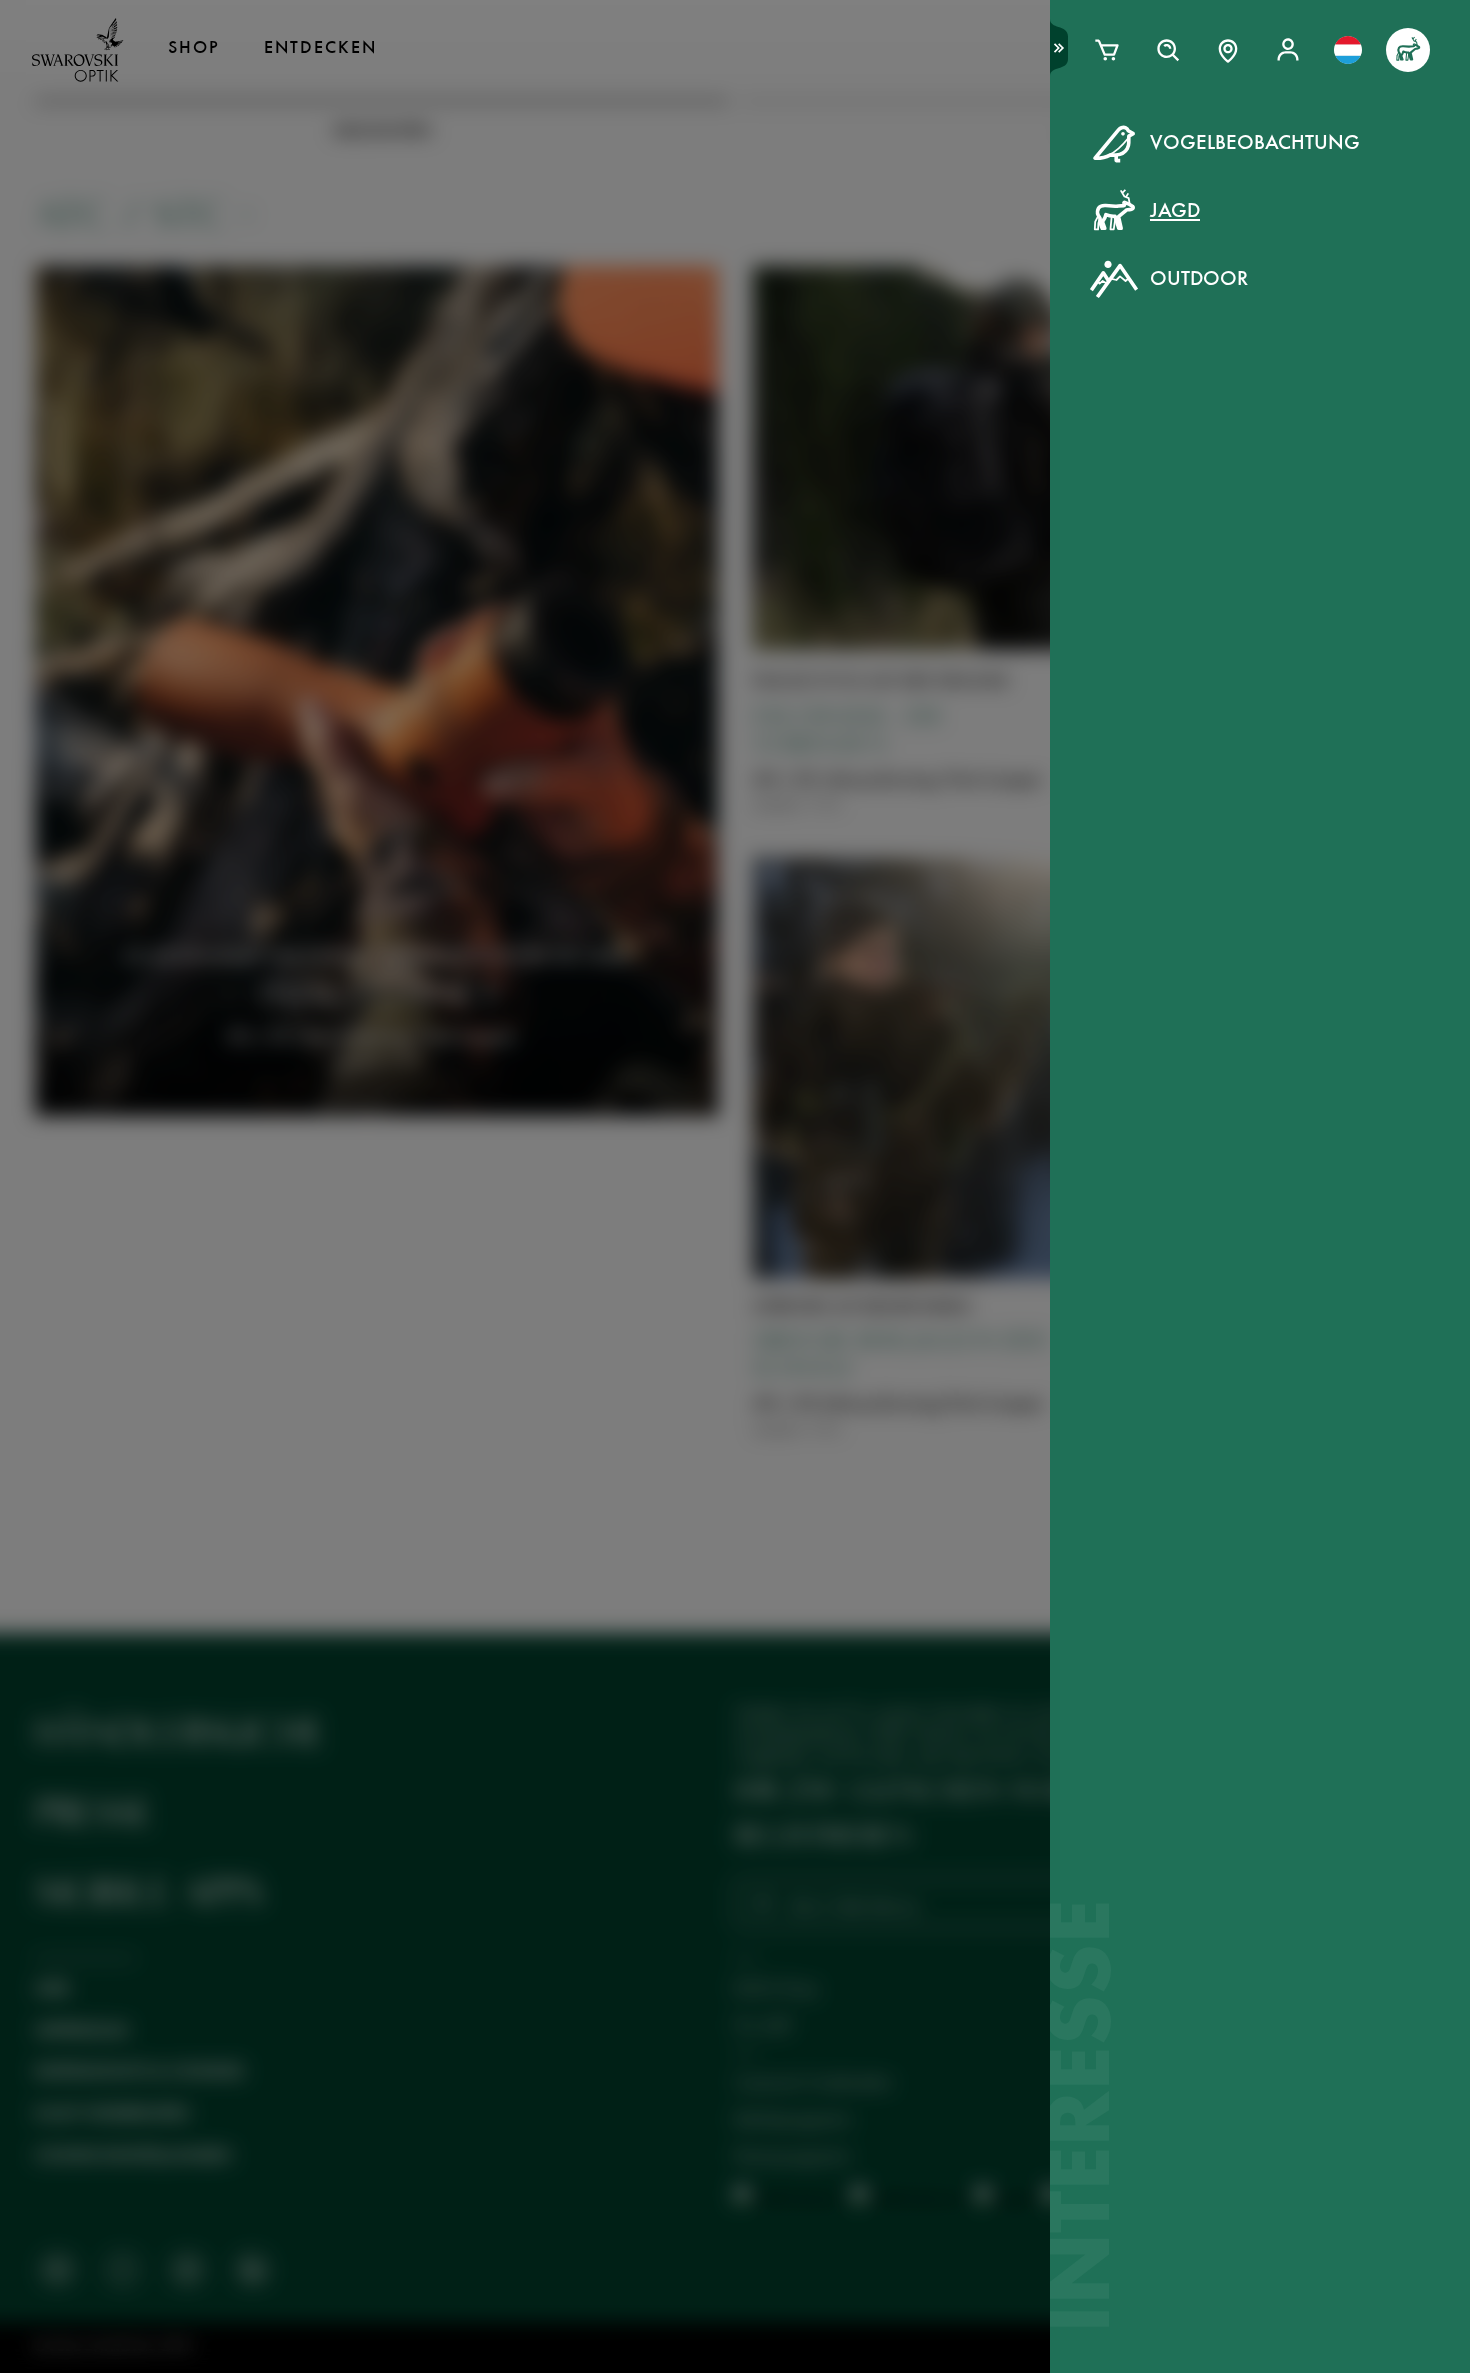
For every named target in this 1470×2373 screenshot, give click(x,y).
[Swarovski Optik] (78, 50)
